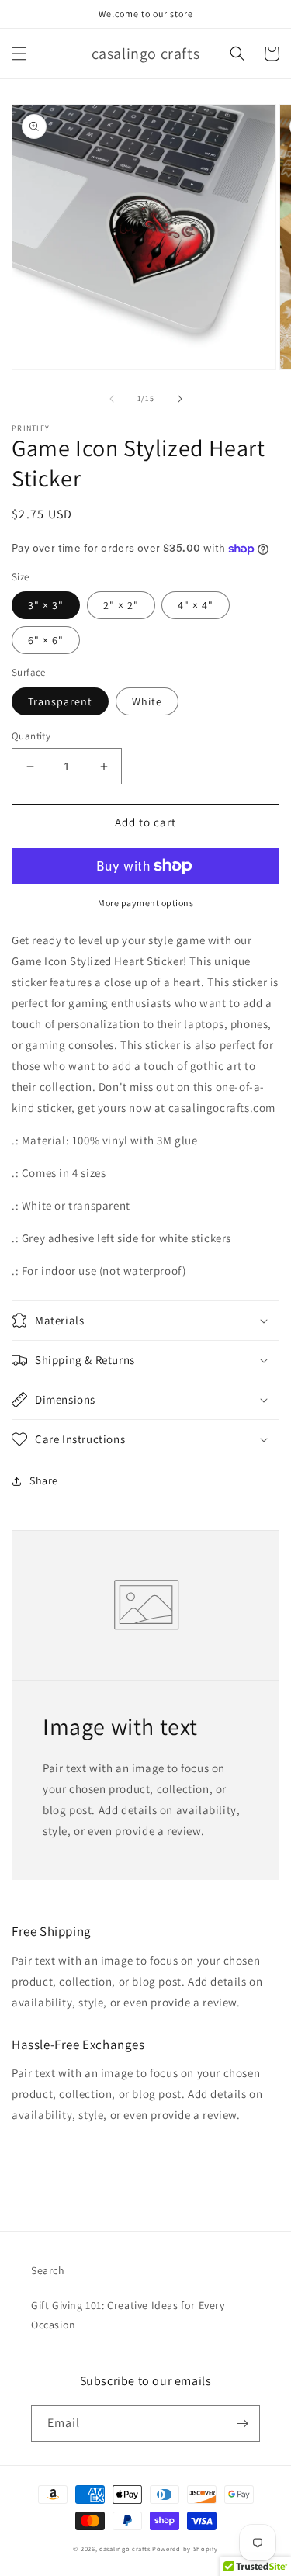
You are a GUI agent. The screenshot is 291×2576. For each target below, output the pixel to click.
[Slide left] (112, 399)
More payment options (145, 903)
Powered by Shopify (185, 2548)
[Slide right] (180, 399)
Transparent (60, 701)
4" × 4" (196, 605)
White (147, 701)
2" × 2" (121, 605)
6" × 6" (46, 640)
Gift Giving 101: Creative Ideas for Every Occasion (128, 2315)
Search (48, 2270)
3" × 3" (46, 605)
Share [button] (44, 1480)
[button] (19, 54)
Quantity (31, 736)
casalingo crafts (125, 2548)
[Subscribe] (242, 2424)
